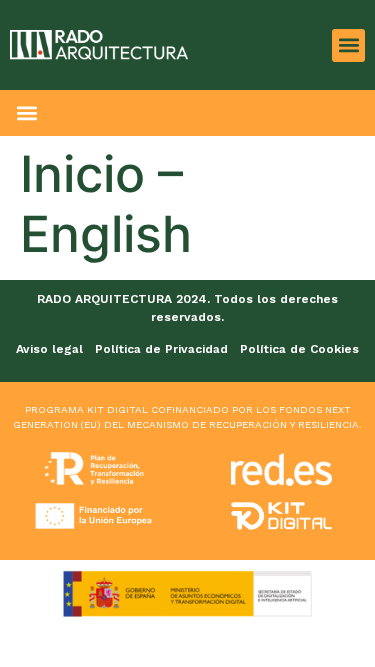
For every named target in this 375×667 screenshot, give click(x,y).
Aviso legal (49, 349)
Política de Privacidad (161, 349)
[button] (348, 45)
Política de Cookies (299, 349)
